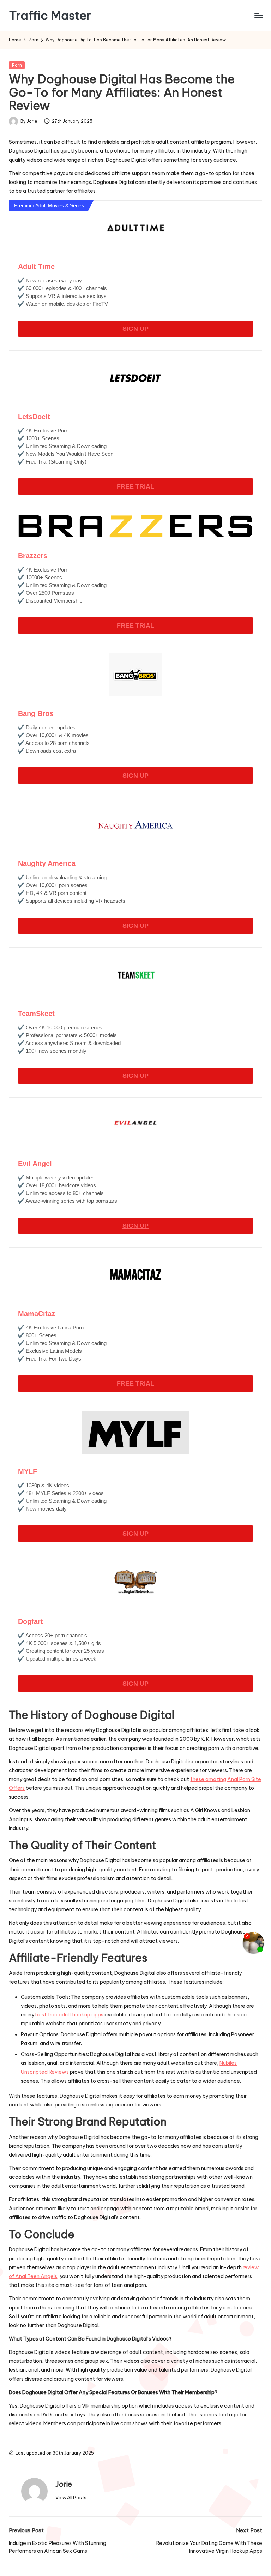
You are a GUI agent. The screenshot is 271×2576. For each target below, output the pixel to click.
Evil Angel (35, 1164)
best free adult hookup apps (69, 2015)
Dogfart (31, 1621)
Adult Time (36, 267)
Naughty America (47, 863)
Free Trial (135, 486)
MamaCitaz (37, 1314)
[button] (71, 2498)
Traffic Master (50, 15)
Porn (17, 65)
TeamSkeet (36, 1014)
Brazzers (33, 556)
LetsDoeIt (34, 417)
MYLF (28, 1471)
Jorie (64, 2484)
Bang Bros (36, 713)
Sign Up (135, 329)
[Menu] (258, 16)
